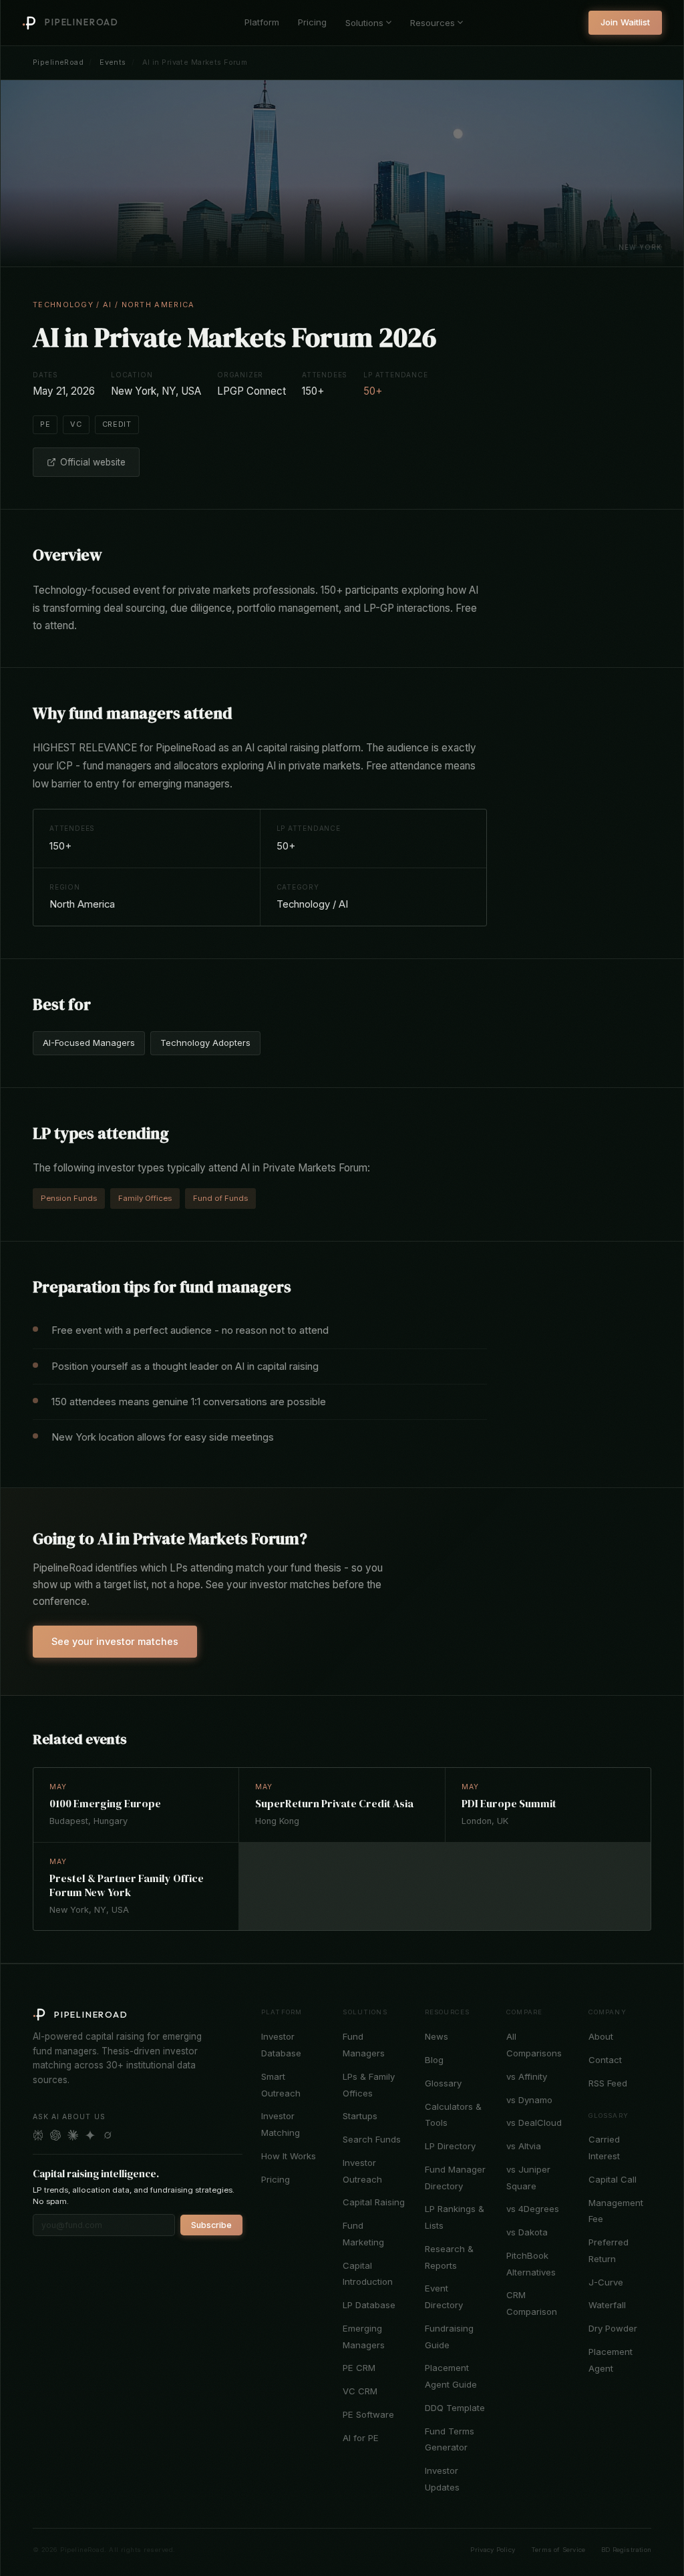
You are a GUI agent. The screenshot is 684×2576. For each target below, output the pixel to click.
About (601, 2036)
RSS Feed (608, 2083)
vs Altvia (524, 2146)
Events (113, 62)
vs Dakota (527, 2232)
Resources (433, 23)
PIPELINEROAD (82, 22)
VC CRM (360, 2391)
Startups (360, 2116)
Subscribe (211, 2225)
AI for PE (361, 2438)
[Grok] (108, 2135)
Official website (93, 462)
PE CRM (359, 2368)
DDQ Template (455, 2408)
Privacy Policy (493, 2550)
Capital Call (613, 2179)
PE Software (368, 2414)
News (437, 2036)
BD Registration (626, 2550)
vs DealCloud (534, 2123)
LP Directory (450, 2146)
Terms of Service (558, 2550)
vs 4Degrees (533, 2209)
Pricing (312, 22)
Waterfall (607, 2305)
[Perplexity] (38, 2135)
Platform (262, 22)
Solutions (364, 23)
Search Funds (372, 2139)
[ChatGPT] (55, 2135)
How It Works (289, 2156)
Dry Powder (613, 2328)
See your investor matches (115, 1641)
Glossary (443, 2083)
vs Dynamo (529, 2100)
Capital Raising (374, 2202)
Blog (434, 2060)
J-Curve (606, 2282)
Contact (605, 2060)
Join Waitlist (625, 22)
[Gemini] (90, 2135)
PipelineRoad (58, 62)
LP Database (369, 2305)
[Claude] (73, 2135)
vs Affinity (527, 2076)
